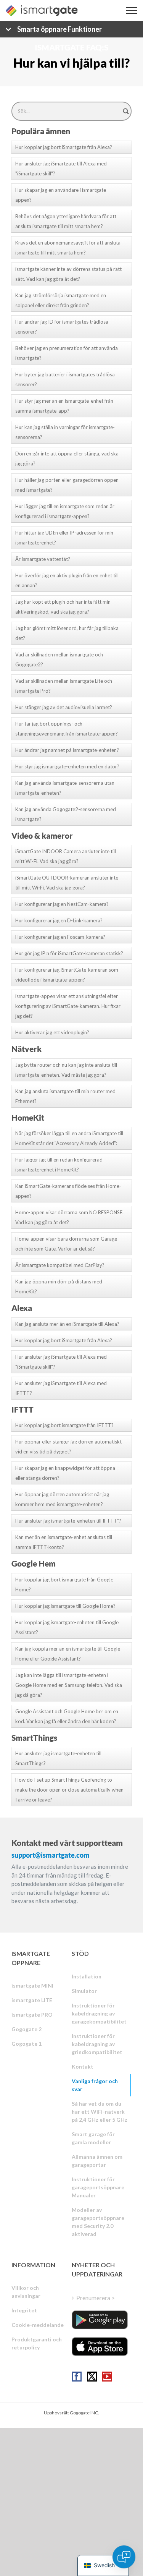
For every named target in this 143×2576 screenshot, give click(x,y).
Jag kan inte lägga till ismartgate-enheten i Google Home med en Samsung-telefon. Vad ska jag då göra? (69, 1685)
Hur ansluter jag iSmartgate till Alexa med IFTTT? (61, 1388)
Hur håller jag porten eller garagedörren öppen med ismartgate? (67, 485)
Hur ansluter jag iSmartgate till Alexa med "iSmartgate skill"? (61, 168)
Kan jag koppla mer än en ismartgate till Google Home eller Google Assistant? (68, 1654)
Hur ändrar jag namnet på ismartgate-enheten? (67, 750)
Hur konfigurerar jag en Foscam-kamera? (60, 937)
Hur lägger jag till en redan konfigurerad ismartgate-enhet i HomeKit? (59, 1165)
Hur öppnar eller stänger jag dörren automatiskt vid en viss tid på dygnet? (68, 1447)
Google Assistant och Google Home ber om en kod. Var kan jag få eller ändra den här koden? (67, 1716)
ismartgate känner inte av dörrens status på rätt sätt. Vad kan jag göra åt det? (68, 274)
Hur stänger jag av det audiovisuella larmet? (64, 707)
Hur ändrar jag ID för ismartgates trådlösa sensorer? (62, 327)
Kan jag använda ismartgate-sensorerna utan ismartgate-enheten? (65, 788)
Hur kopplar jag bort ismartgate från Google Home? (64, 1584)
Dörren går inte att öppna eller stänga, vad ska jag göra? (67, 458)
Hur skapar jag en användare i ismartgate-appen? (62, 195)
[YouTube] (107, 2377)
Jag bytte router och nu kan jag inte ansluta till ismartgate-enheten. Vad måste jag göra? (66, 1070)
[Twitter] (92, 2377)
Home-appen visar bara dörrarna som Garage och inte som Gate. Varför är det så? (66, 1244)
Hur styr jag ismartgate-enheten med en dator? (67, 766)
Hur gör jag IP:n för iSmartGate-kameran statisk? (69, 953)
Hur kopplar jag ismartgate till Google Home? (65, 1606)
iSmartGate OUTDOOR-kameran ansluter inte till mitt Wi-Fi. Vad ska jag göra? (67, 883)
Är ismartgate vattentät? (43, 559)
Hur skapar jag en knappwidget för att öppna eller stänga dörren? (65, 1473)
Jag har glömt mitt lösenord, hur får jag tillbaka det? (67, 633)
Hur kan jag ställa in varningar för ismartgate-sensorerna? (65, 432)
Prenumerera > (96, 2298)
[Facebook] (77, 2377)
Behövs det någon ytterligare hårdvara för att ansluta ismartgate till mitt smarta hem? (66, 221)
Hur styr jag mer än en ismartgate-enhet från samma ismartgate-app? (64, 406)
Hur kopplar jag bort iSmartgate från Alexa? (64, 147)
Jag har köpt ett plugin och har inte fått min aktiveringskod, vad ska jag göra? (63, 607)
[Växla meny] (132, 11)
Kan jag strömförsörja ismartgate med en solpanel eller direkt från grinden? (61, 300)
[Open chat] (124, 2557)
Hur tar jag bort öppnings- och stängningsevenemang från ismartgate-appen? (67, 729)
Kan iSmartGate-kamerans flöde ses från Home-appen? (68, 1191)
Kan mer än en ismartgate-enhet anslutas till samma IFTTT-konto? (64, 1542)
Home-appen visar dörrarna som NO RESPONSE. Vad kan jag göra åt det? (69, 1217)
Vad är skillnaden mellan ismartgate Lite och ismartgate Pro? (64, 686)
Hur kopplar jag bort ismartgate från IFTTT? (64, 1425)
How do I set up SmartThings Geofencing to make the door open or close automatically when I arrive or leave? (69, 1790)
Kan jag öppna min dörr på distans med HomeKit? (59, 1286)
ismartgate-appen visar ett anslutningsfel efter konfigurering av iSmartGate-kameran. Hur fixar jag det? (68, 1006)
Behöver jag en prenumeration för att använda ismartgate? (67, 353)
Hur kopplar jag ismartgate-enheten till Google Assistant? (67, 1627)
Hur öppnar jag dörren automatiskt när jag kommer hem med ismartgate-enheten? (62, 1499)
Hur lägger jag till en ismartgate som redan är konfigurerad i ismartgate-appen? (65, 511)
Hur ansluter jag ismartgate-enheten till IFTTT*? (68, 1521)
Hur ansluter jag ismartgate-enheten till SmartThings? (58, 1758)
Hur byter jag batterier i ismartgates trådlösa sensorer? (65, 379)
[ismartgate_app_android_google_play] (100, 2320)
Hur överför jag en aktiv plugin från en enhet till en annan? (67, 580)
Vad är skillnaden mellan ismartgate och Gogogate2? (59, 659)
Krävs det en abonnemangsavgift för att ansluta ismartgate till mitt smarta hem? (68, 248)
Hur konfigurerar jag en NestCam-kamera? (62, 904)
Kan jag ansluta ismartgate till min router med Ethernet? (65, 1096)
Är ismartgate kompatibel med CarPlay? (60, 1265)
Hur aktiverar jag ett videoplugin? (52, 1032)
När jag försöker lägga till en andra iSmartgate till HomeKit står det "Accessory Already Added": (69, 1138)
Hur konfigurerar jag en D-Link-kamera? (59, 920)
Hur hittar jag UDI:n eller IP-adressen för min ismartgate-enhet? (64, 538)
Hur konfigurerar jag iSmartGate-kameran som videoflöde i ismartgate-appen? (67, 975)
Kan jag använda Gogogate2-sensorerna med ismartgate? (66, 814)
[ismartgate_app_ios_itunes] (100, 2347)
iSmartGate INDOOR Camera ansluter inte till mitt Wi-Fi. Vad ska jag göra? (66, 856)
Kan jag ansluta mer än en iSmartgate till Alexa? (67, 1324)
